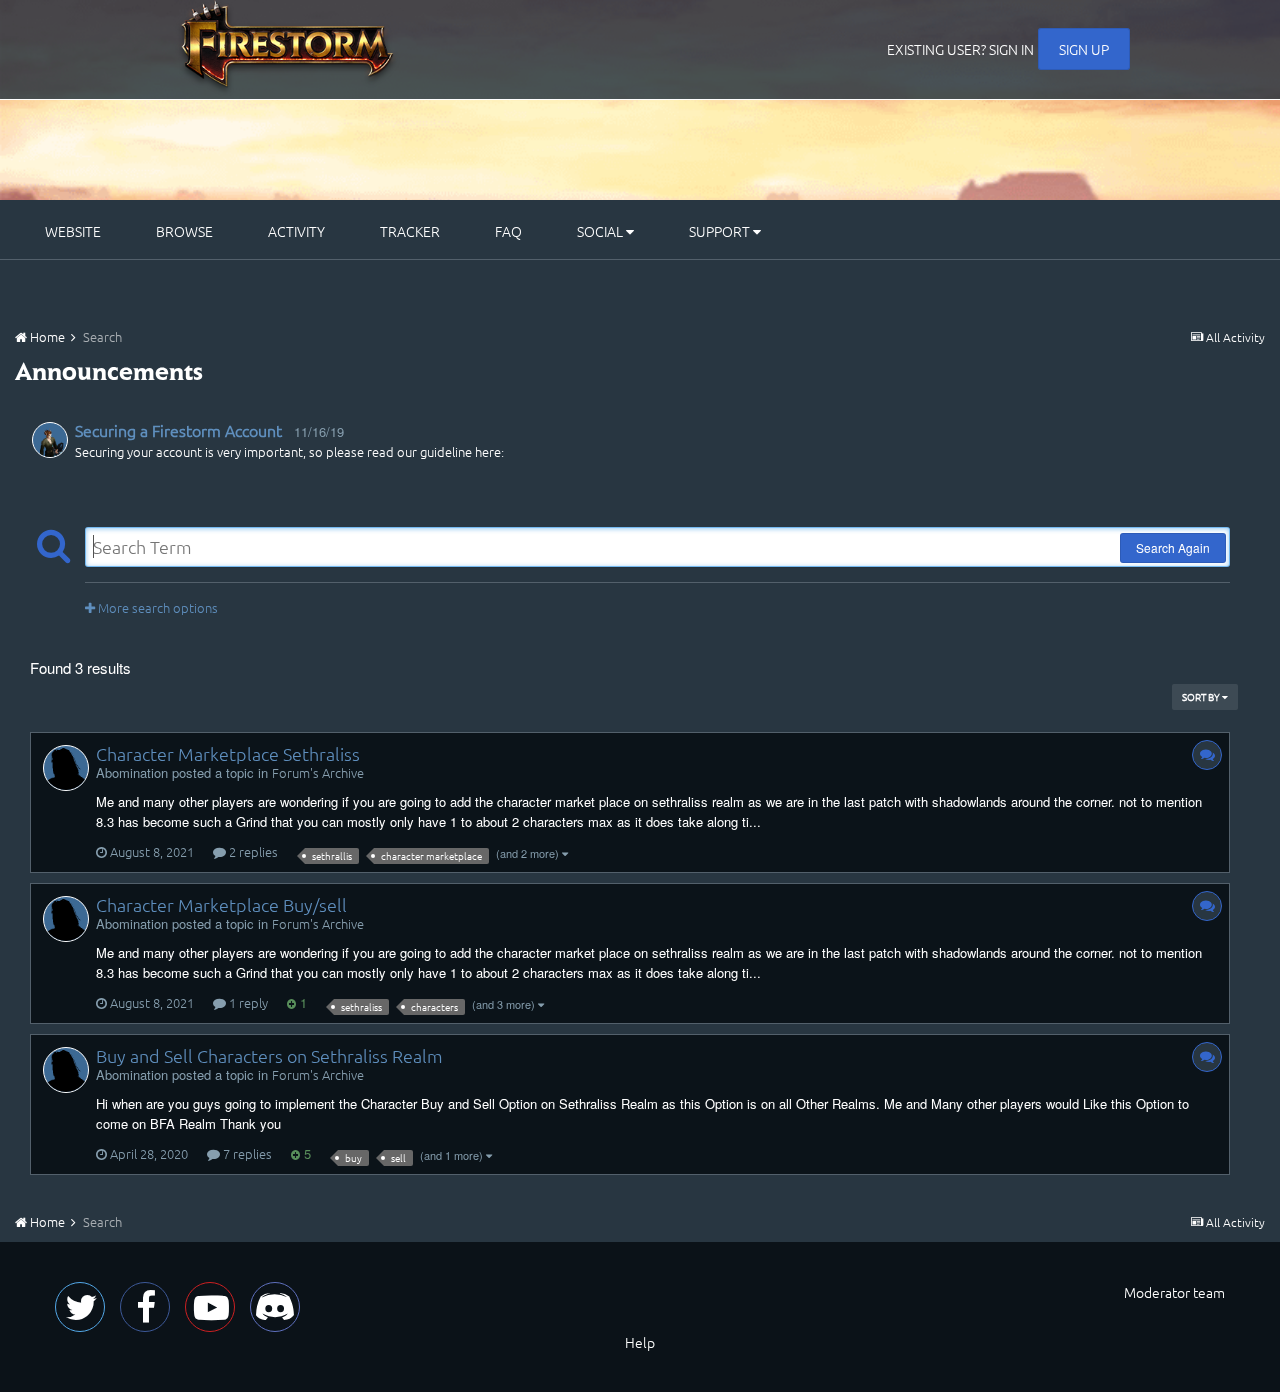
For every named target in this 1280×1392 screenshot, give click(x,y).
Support (721, 231)
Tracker (410, 231)
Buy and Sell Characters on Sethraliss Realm (269, 1055)
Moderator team (1174, 1292)
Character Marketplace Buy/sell (221, 904)
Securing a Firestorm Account (178, 430)
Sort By (1202, 696)
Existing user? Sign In (960, 49)
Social (601, 231)
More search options (156, 607)
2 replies (252, 851)
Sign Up (1084, 49)
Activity (296, 231)
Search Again (1173, 547)
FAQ (508, 231)
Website (73, 231)
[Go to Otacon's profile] (50, 440)
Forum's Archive (318, 772)
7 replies (246, 1153)
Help (640, 1342)
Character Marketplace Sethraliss (228, 753)
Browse (184, 231)
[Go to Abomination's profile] (66, 768)
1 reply (247, 1002)
